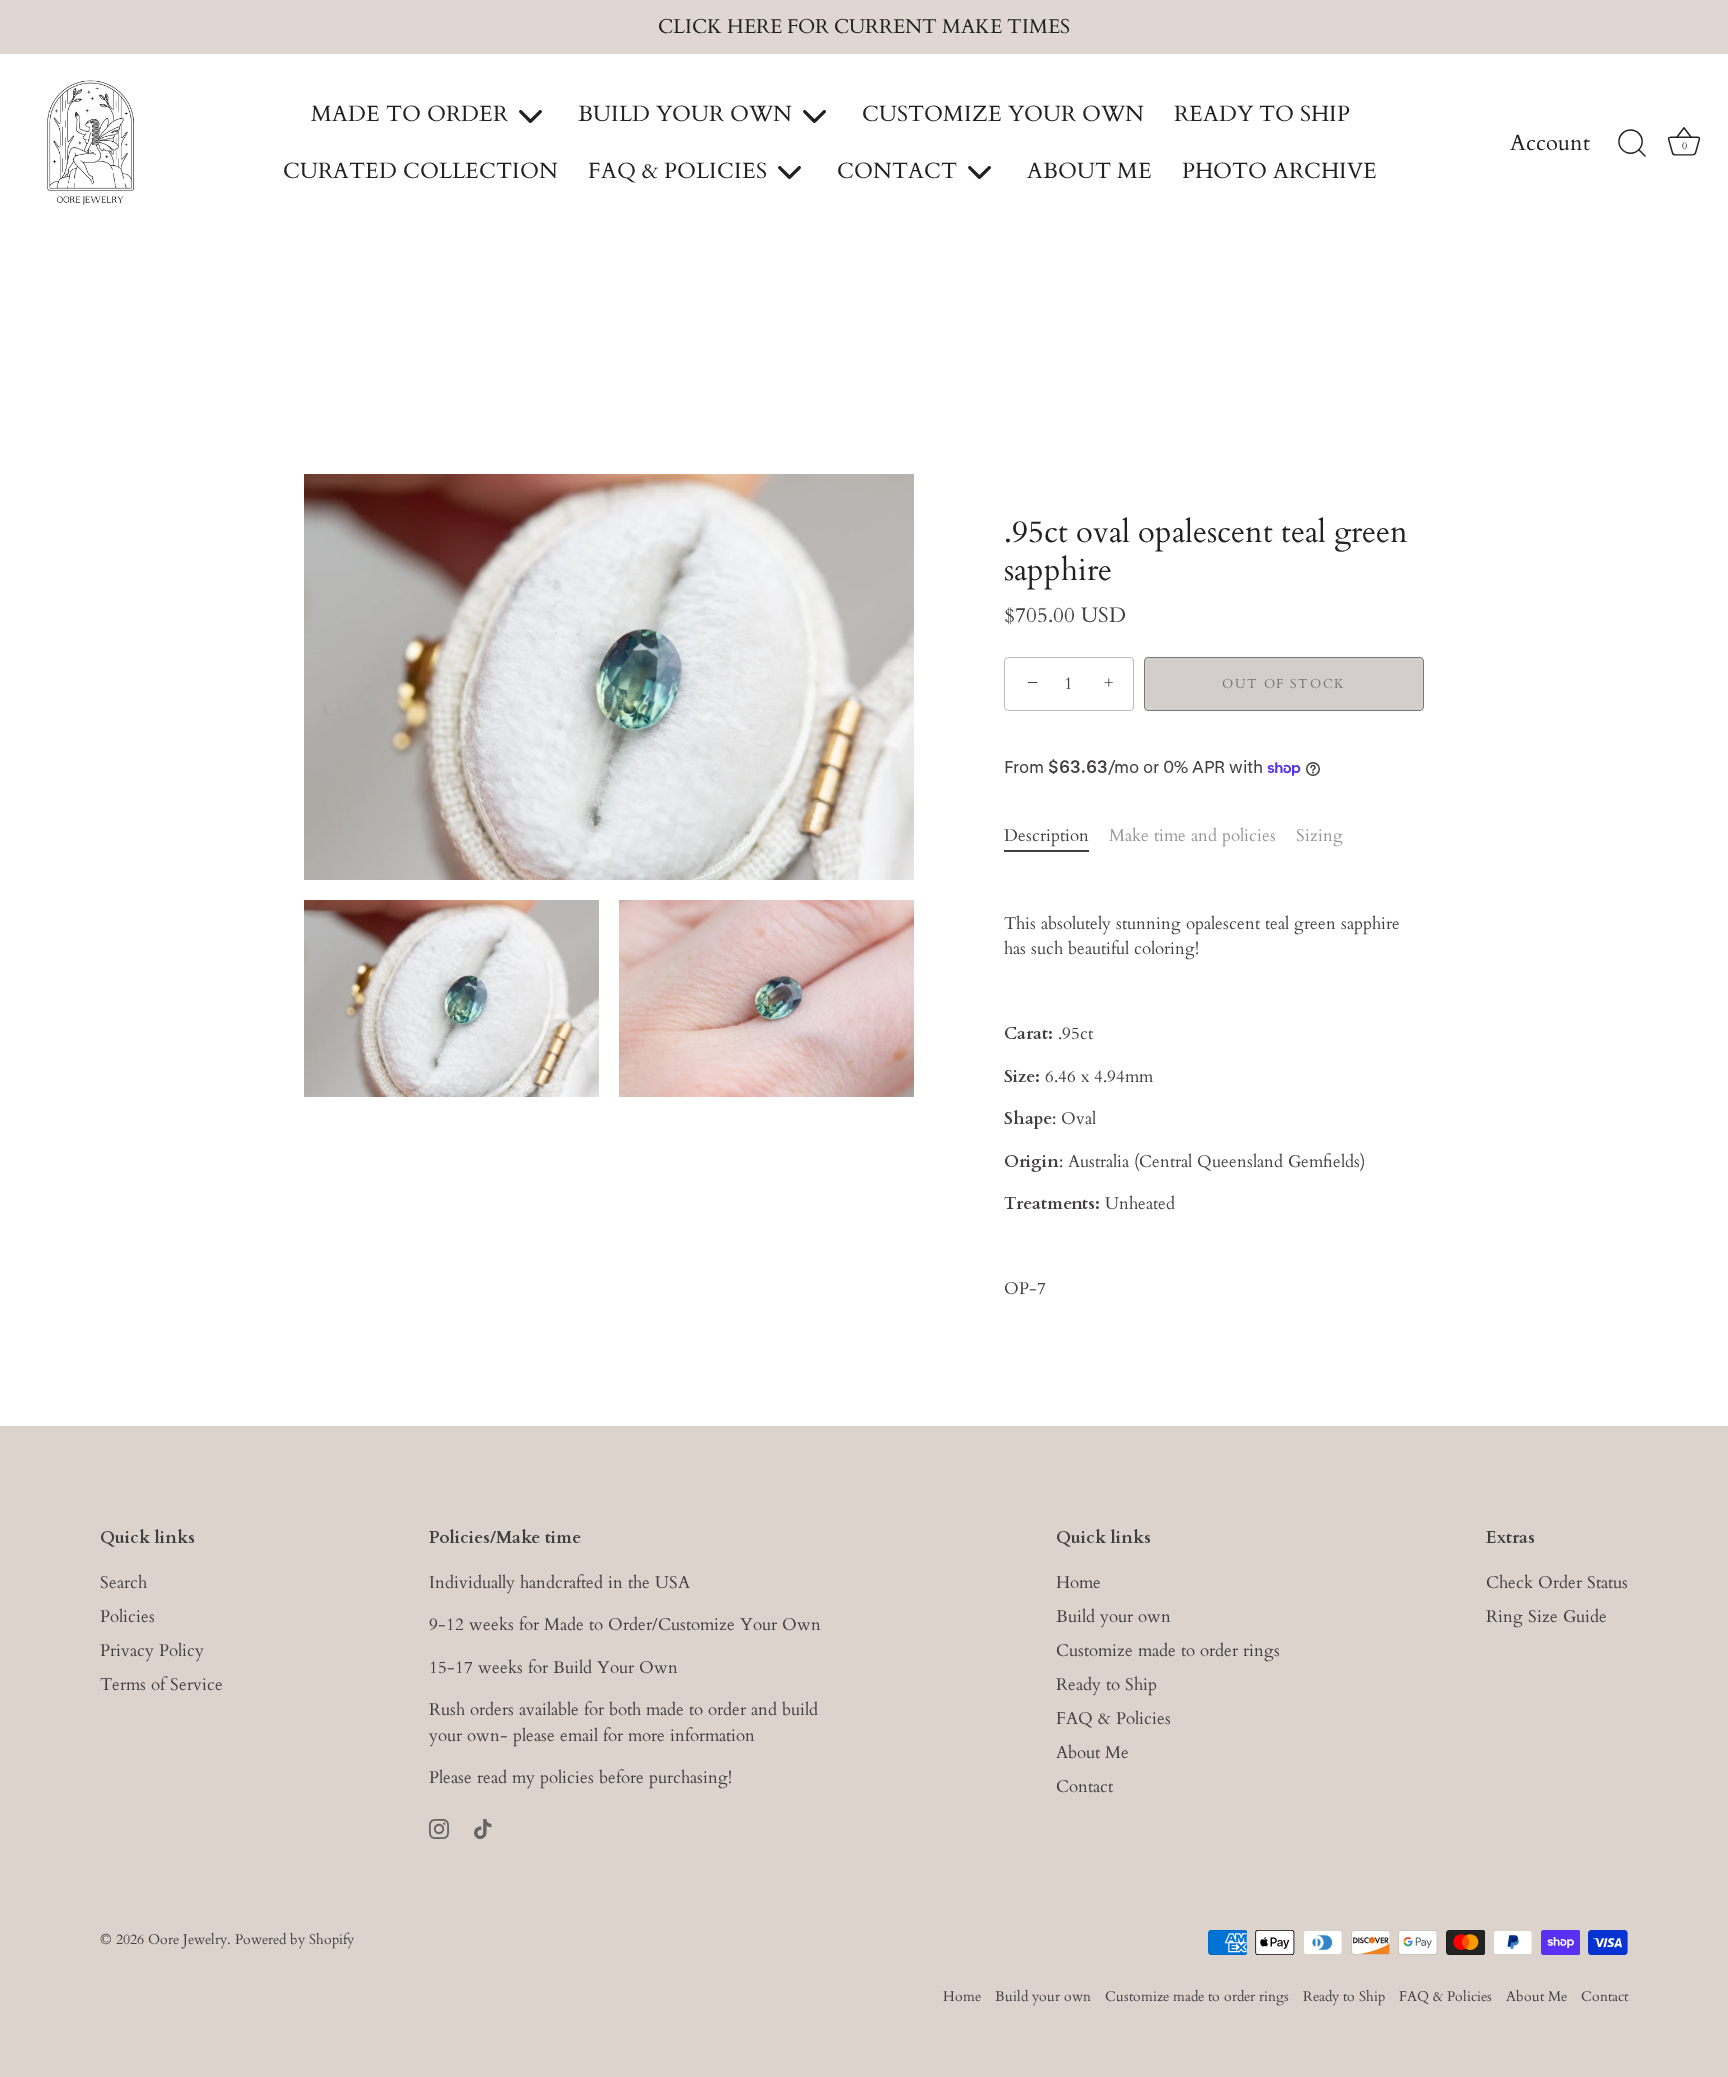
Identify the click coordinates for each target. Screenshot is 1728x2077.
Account (1550, 144)
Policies (127, 1615)
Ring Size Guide (1546, 1615)
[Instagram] (439, 1826)
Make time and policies (1192, 835)
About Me (1092, 1751)
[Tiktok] (483, 1826)
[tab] (1056, 836)
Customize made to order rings (1168, 1649)
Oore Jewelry (187, 1939)
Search (123, 1581)
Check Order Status (1557, 1581)
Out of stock (1284, 684)
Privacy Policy (152, 1649)
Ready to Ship (1106, 1683)
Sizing (1319, 835)
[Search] (1632, 144)
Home (1078, 1581)
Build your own (1113, 1615)
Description (1046, 835)
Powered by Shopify (294, 1939)
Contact (1084, 1785)
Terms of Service (161, 1683)
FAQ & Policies (1113, 1717)
